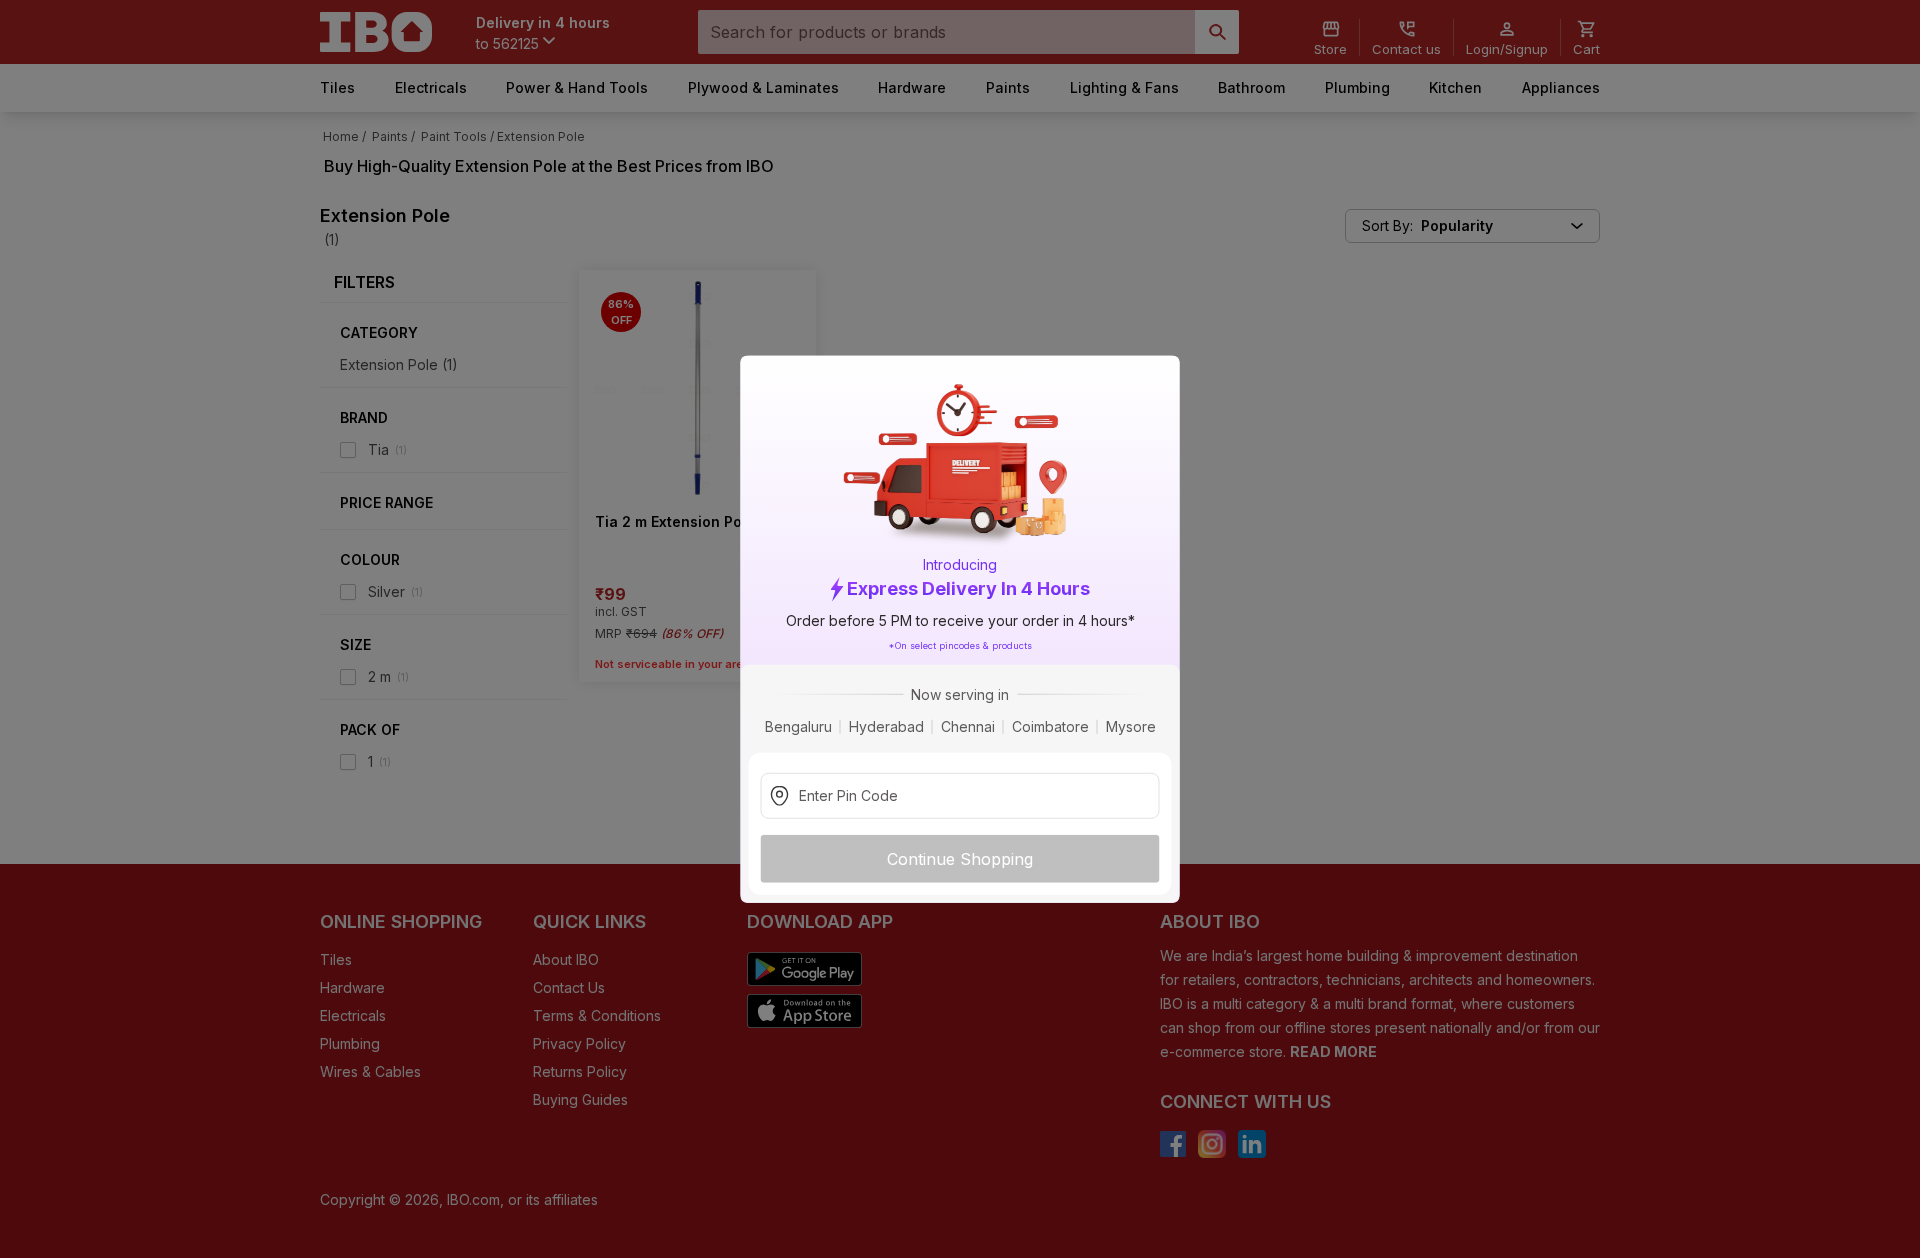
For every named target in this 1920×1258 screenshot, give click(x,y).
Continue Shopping (960, 858)
